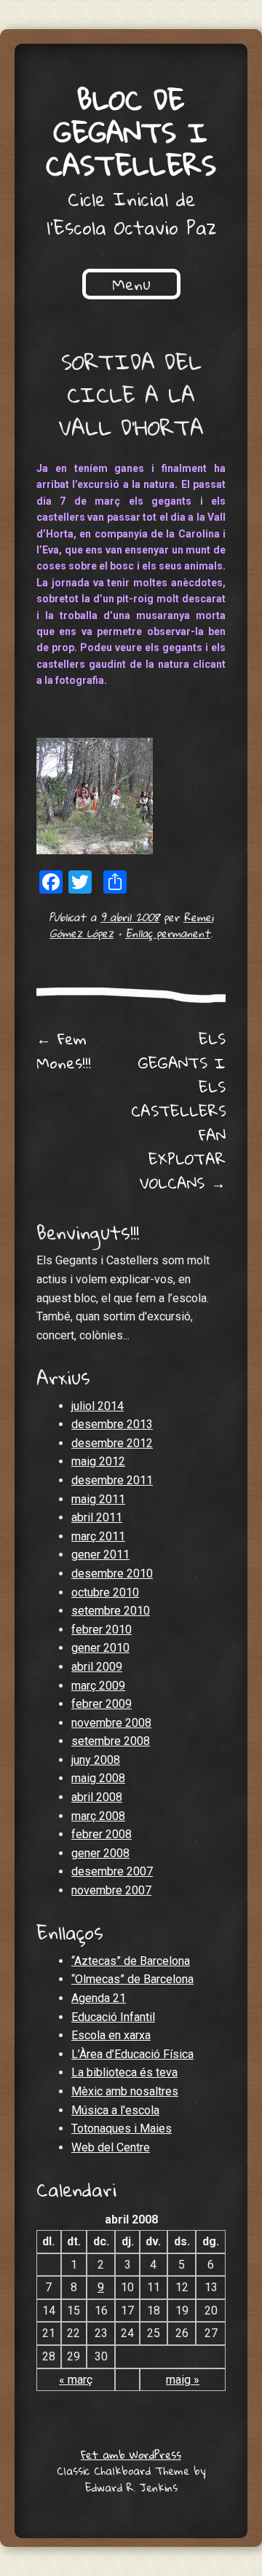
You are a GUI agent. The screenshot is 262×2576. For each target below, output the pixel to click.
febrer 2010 (102, 1630)
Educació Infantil (113, 2017)
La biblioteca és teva (124, 2072)
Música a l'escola (115, 2110)
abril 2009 (97, 1667)
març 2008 (98, 1816)
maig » (183, 2380)
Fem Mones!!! (64, 1051)
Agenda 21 (99, 1998)
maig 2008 (98, 1778)
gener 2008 (100, 1853)
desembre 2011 (112, 1480)
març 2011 (98, 1536)
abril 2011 (97, 1517)
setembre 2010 (111, 1611)
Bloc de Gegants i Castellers (131, 132)
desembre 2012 (112, 1443)
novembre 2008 (111, 1723)
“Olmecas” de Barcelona (132, 1979)
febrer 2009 (102, 1704)
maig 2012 (98, 1461)
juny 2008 (96, 1760)
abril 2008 (97, 1797)
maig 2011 (98, 1499)
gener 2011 (100, 1555)
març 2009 (98, 1686)
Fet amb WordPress (131, 2454)
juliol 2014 (98, 1406)
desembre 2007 (112, 1871)
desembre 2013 (112, 1424)
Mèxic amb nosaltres (125, 2091)
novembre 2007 (111, 1890)
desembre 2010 (112, 1573)
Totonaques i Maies (122, 2128)
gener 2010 (100, 1648)
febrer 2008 (102, 1834)
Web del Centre (111, 2147)
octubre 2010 (105, 1592)
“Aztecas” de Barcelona (131, 1961)
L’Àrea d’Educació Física (132, 2054)
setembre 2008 (111, 1741)
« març (76, 2380)
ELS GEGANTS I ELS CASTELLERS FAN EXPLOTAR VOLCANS (179, 1111)
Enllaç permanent (168, 933)
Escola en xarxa (111, 2035)
